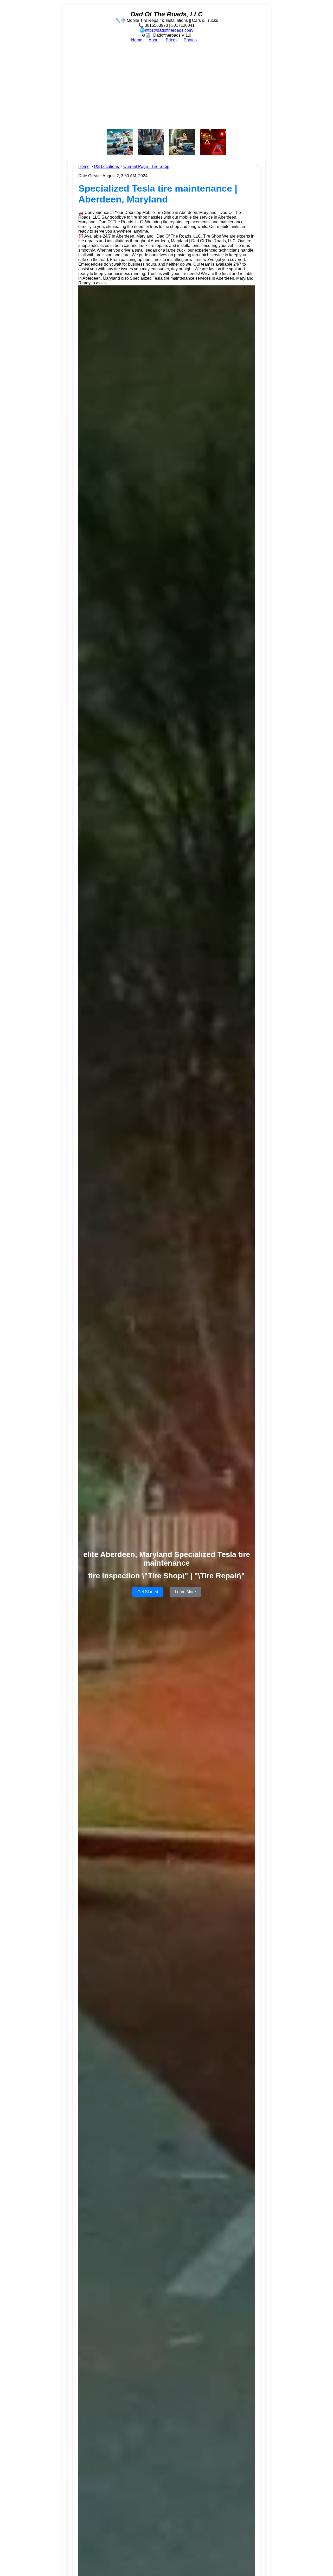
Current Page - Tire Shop (146, 166)
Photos (190, 40)
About (154, 40)
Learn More (185, 1592)
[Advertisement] (166, 86)
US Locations (107, 166)
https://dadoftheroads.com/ (169, 30)
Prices (172, 40)
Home (137, 40)
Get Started (148, 1592)
